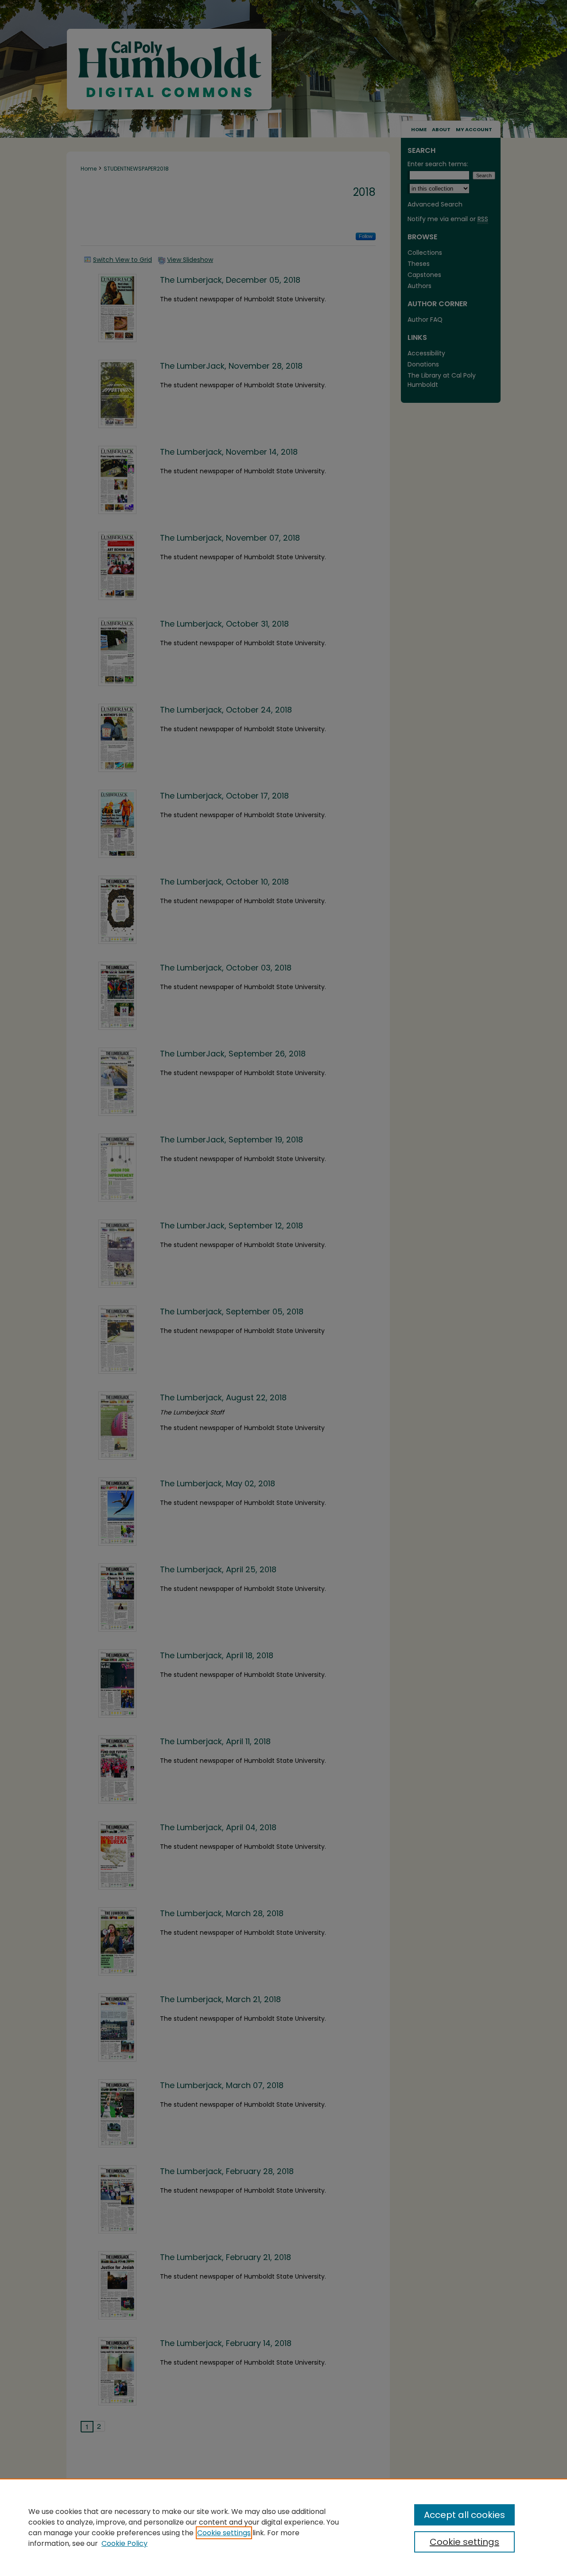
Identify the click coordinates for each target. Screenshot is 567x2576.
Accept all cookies (464, 2515)
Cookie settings (224, 2533)
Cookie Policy (124, 2543)
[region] (283, 2527)
